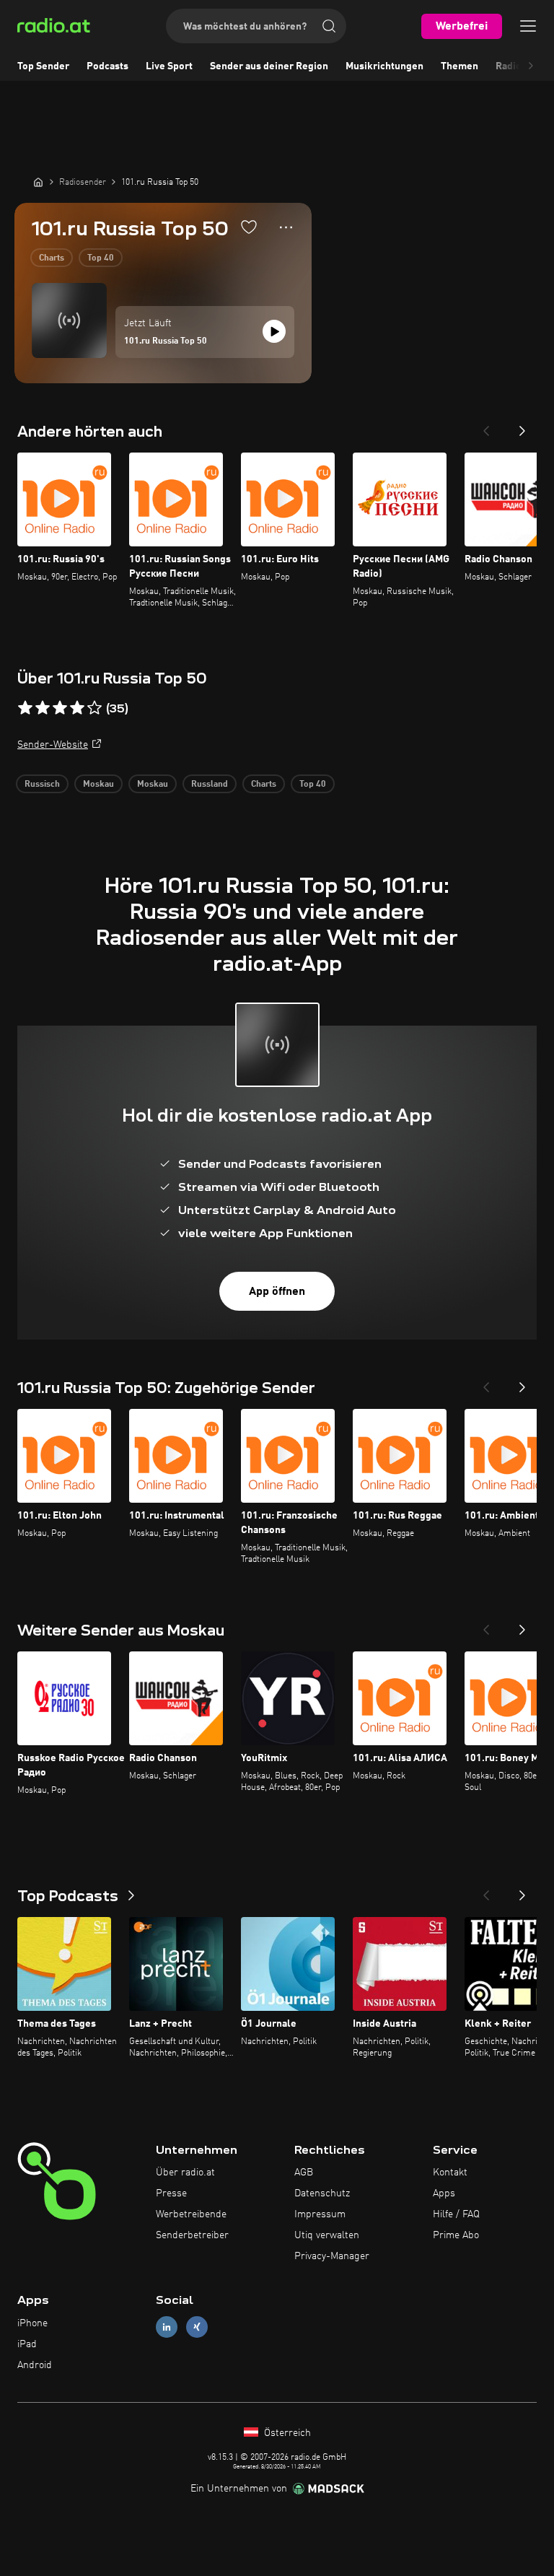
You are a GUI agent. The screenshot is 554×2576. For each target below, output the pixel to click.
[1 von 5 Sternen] (25, 708)
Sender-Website (53, 745)
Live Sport (169, 66)
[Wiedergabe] (274, 331)
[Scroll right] (531, 66)
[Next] (522, 427)
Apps (444, 2193)
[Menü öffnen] (528, 26)
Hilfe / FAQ (456, 2214)
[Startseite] (38, 182)
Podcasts (107, 66)
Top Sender (43, 66)
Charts (52, 258)
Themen (460, 66)
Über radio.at (185, 2173)
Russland (210, 785)
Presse (171, 2193)
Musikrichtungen (384, 66)
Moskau (98, 785)
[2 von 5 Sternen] (43, 708)
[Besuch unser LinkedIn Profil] (167, 2327)
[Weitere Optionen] (286, 227)
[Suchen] (329, 26)
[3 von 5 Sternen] (60, 708)
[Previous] (486, 427)
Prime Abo (456, 2235)
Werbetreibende (191, 2214)
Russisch (42, 785)
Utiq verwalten (327, 2235)
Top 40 (101, 258)
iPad (27, 2344)
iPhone (32, 2323)
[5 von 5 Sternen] (94, 708)
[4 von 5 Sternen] (77, 708)
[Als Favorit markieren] (249, 227)
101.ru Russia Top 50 (166, 341)
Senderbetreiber (192, 2235)
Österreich (286, 2433)
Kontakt (450, 2173)
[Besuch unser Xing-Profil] (197, 2327)
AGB (304, 2173)
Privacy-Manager (332, 2256)
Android (35, 2365)
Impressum (320, 2214)
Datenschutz (322, 2193)
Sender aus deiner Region (269, 66)
